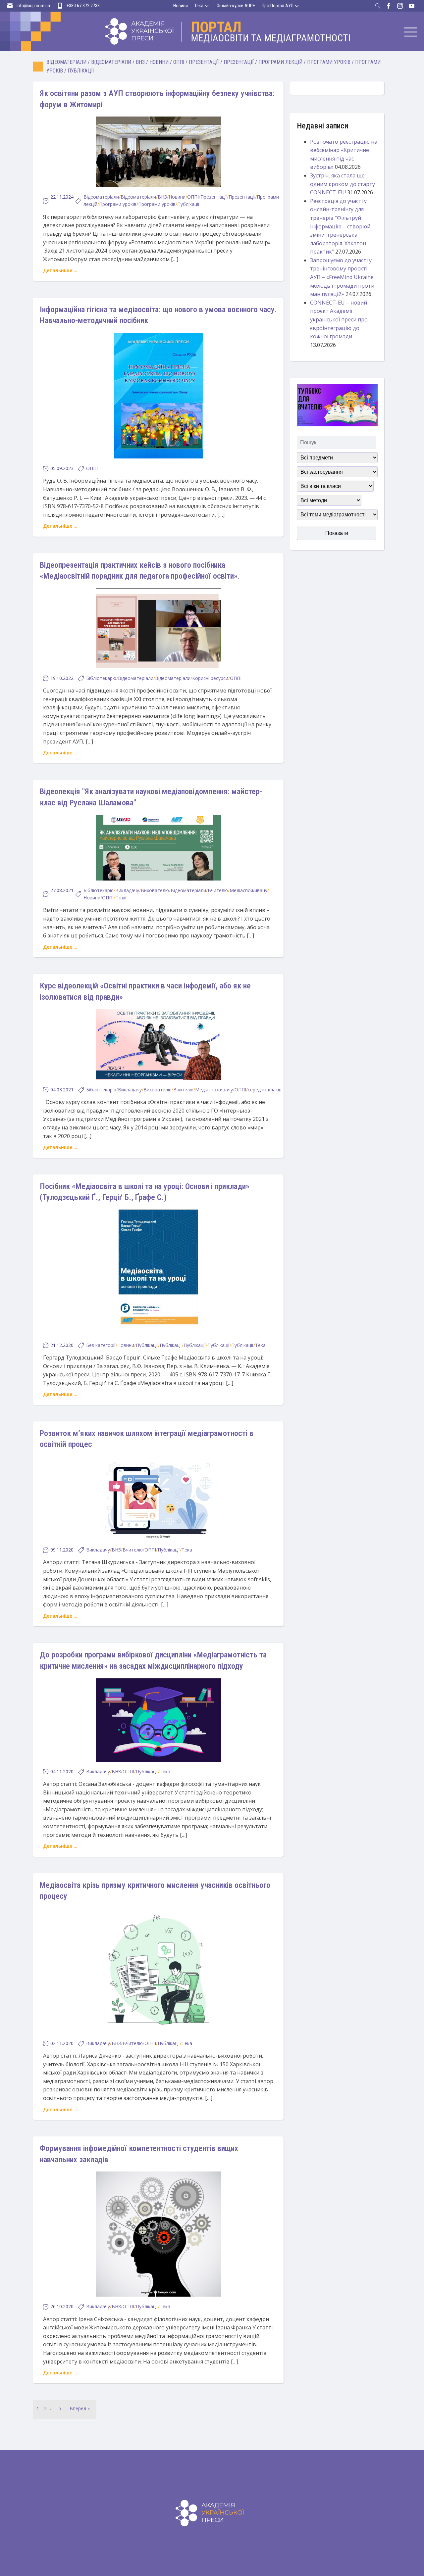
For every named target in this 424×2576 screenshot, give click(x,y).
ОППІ (179, 62)
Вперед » (80, 2408)
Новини (181, 6)
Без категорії (101, 1345)
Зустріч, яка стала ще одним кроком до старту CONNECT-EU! (343, 184)
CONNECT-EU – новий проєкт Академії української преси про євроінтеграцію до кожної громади (339, 319)
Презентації (204, 62)
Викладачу (127, 890)
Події (121, 898)
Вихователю (155, 890)
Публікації (81, 71)
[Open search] (378, 6)
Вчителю (218, 890)
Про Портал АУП (278, 6)
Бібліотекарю (101, 678)
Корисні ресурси (210, 678)
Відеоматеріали (66, 62)
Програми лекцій (280, 62)
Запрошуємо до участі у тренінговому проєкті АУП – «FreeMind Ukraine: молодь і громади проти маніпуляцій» (342, 277)
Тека (199, 6)
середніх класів (265, 1090)
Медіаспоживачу (248, 890)
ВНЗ (140, 62)
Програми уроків (329, 62)
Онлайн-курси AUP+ (236, 6)
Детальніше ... (60, 270)
